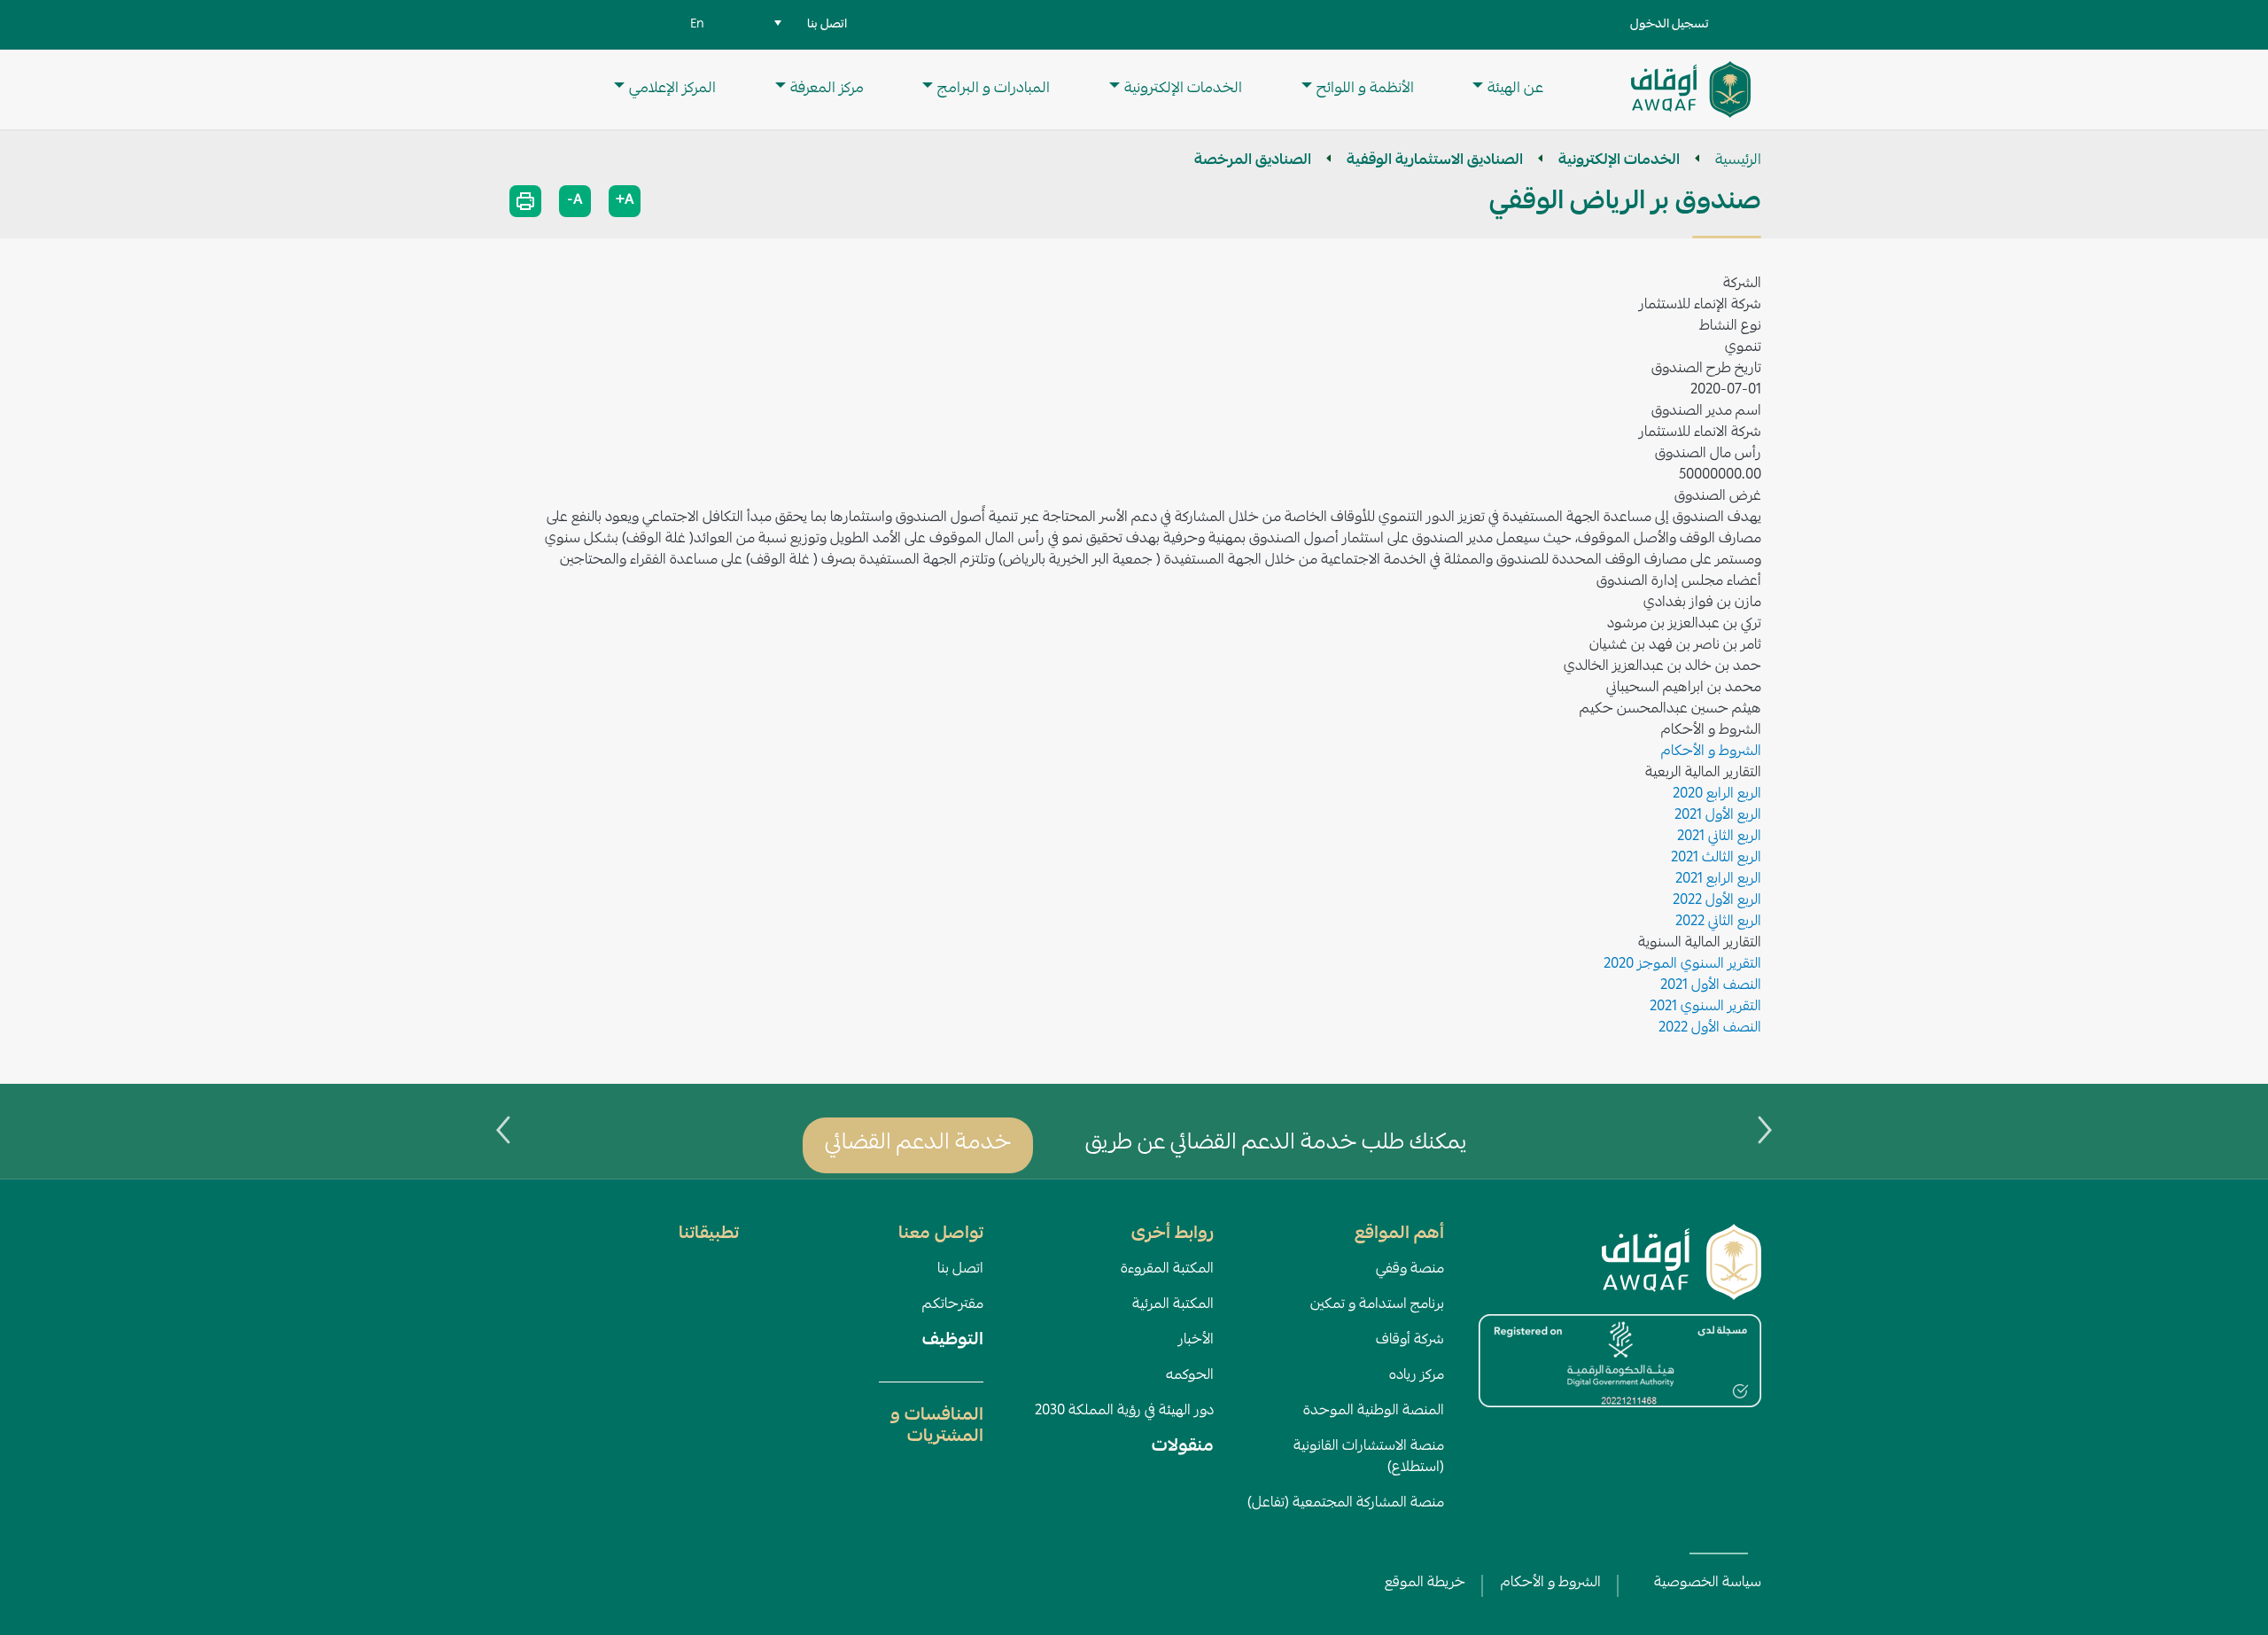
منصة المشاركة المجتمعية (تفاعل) (1346, 1504)
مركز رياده (1417, 1376)
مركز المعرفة (827, 89)
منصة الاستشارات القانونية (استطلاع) (1369, 1458)
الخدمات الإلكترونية (1183, 89)
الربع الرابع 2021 (1718, 880)
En (697, 25)
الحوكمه (1190, 1376)
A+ (625, 201)
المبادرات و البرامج (994, 89)
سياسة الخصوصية (1708, 1584)
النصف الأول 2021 (1711, 986)
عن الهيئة (1515, 89)
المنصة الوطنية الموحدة (1374, 1412)
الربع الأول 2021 (1718, 816)
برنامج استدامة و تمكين (1377, 1305)
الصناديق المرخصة (1253, 161)
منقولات (1183, 1447)
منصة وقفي (1410, 1270)
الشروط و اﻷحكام (1551, 1584)
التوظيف (953, 1341)
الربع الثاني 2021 (1719, 837)
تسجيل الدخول (1670, 25)
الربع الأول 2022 (1717, 901)
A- (575, 201)
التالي (503, 1130)
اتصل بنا (960, 1270)
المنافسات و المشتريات (937, 1427)
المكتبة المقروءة (1167, 1270)
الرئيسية (1738, 161)
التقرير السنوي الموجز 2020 (1682, 965)
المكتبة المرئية (1173, 1305)
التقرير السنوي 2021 (1705, 1008)
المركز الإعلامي (672, 89)
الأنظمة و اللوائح (1365, 89)
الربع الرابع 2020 (1717, 795)
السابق (1765, 1130)
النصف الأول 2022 (1710, 1029)
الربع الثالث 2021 (1716, 859)
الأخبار (1196, 1341)
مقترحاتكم (953, 1305)
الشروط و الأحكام (1711, 752)
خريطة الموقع (1425, 1584)
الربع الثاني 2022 (1718, 923)
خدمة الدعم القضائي (918, 1144)
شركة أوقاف (1410, 1341)
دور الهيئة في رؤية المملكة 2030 (1124, 1412)
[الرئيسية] (1691, 90)
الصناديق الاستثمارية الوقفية (1435, 161)
